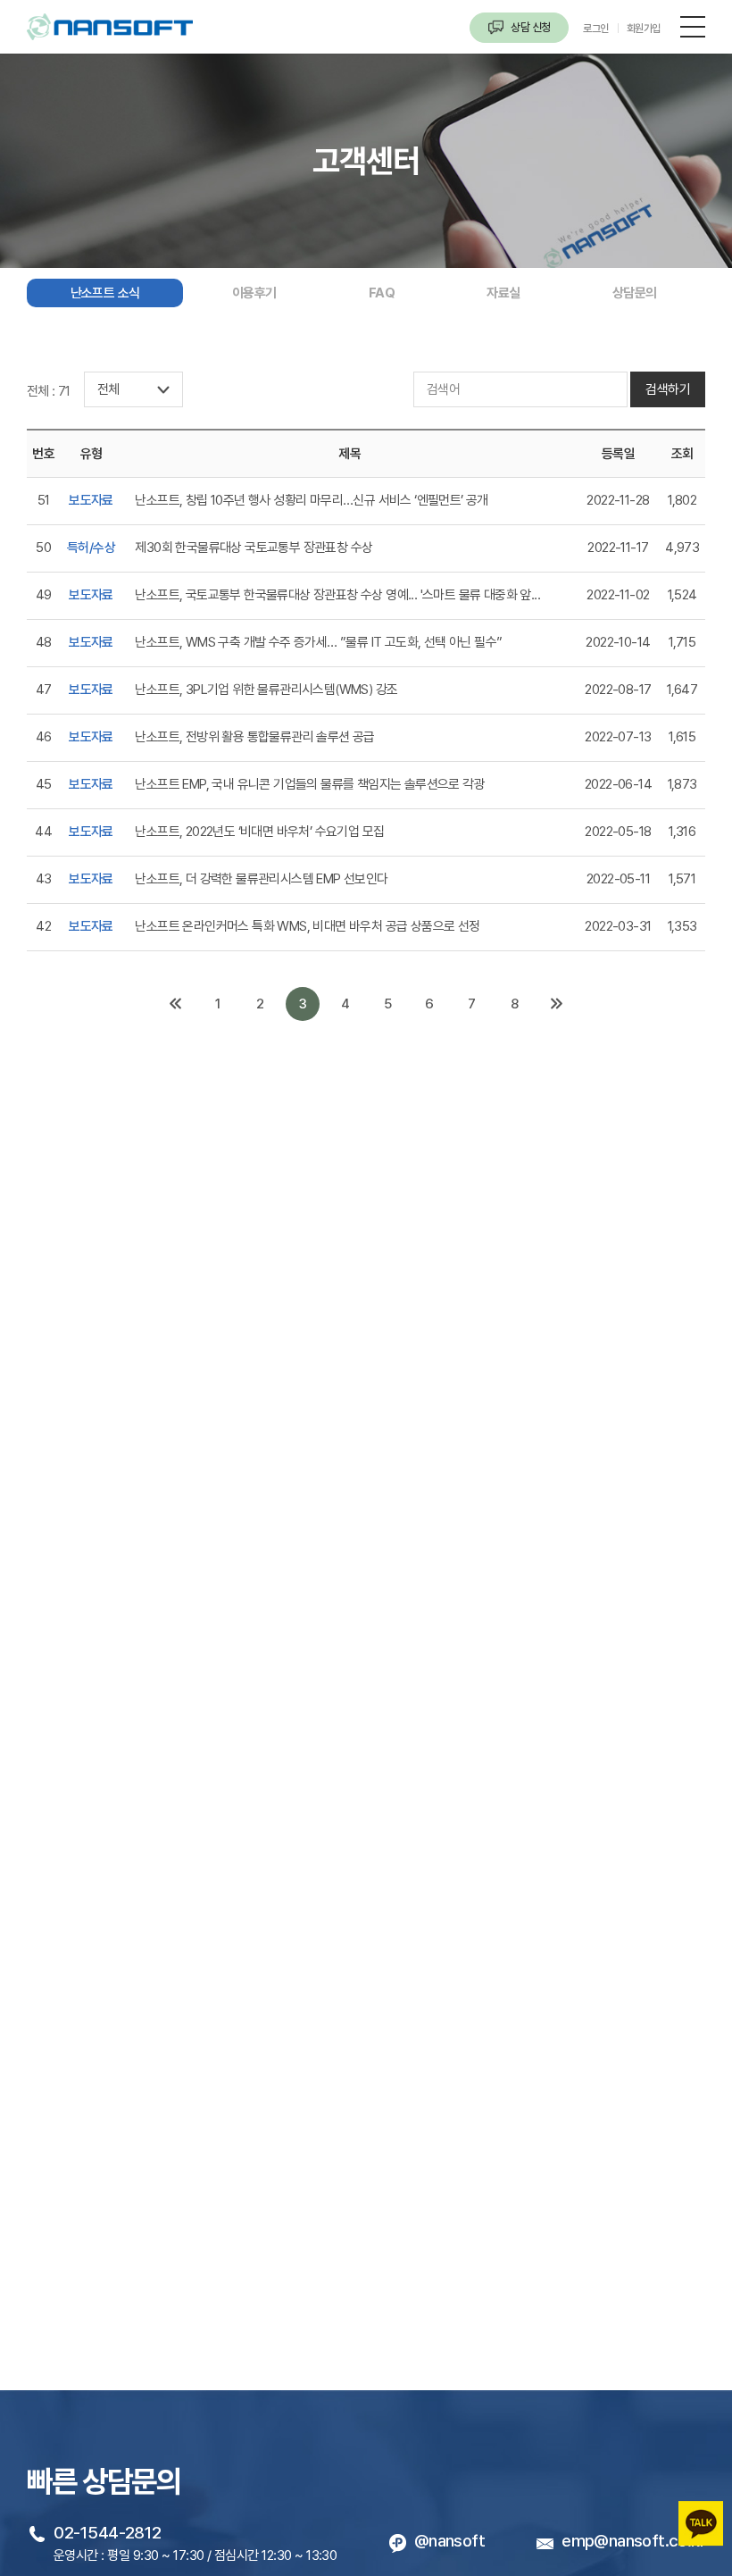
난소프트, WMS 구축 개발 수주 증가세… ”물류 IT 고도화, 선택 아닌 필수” (318, 642)
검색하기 (668, 389)
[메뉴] (693, 26)
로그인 (596, 29)
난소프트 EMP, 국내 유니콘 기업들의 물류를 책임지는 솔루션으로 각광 (310, 784)
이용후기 (254, 293)
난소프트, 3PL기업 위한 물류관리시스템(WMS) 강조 (266, 690)
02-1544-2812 (107, 2532)
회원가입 (644, 29)
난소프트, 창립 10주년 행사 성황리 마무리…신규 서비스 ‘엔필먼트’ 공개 (311, 500)
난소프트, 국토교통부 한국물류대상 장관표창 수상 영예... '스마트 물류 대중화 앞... (337, 595)
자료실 (503, 293)
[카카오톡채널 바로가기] (701, 2513)
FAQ (382, 293)
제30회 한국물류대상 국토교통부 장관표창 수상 (254, 548)
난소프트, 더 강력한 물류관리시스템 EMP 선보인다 (261, 879)
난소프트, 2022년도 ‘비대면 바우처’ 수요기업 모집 (259, 832)
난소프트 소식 (105, 293)
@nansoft (449, 2540)
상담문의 (635, 293)
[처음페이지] (176, 1004)
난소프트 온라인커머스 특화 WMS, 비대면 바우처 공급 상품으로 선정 (307, 926)
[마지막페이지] (556, 1004)
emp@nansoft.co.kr (633, 2540)
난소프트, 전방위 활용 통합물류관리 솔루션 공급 (254, 737)
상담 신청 (529, 27)
